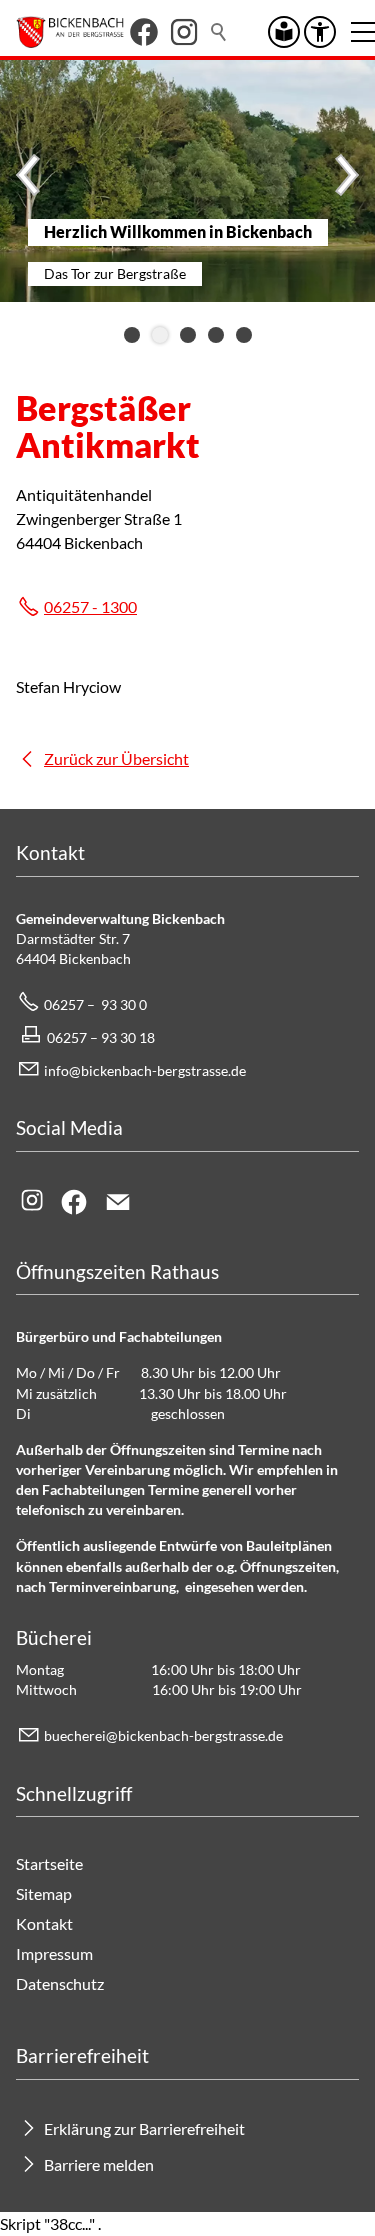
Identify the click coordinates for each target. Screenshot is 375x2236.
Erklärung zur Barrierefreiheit (144, 2128)
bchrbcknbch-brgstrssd (160, 1735)
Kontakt (44, 1923)
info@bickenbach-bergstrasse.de (145, 1070)
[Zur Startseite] (70, 32)
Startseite (49, 1863)
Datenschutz (60, 1983)
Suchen (220, 32)
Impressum (54, 1953)
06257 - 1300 (90, 606)
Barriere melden (99, 2164)
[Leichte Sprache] (284, 32)
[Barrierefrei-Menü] (320, 32)
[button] (144, 32)
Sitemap (44, 1893)
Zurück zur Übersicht (116, 758)
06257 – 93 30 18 (101, 1037)
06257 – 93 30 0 (95, 1004)
